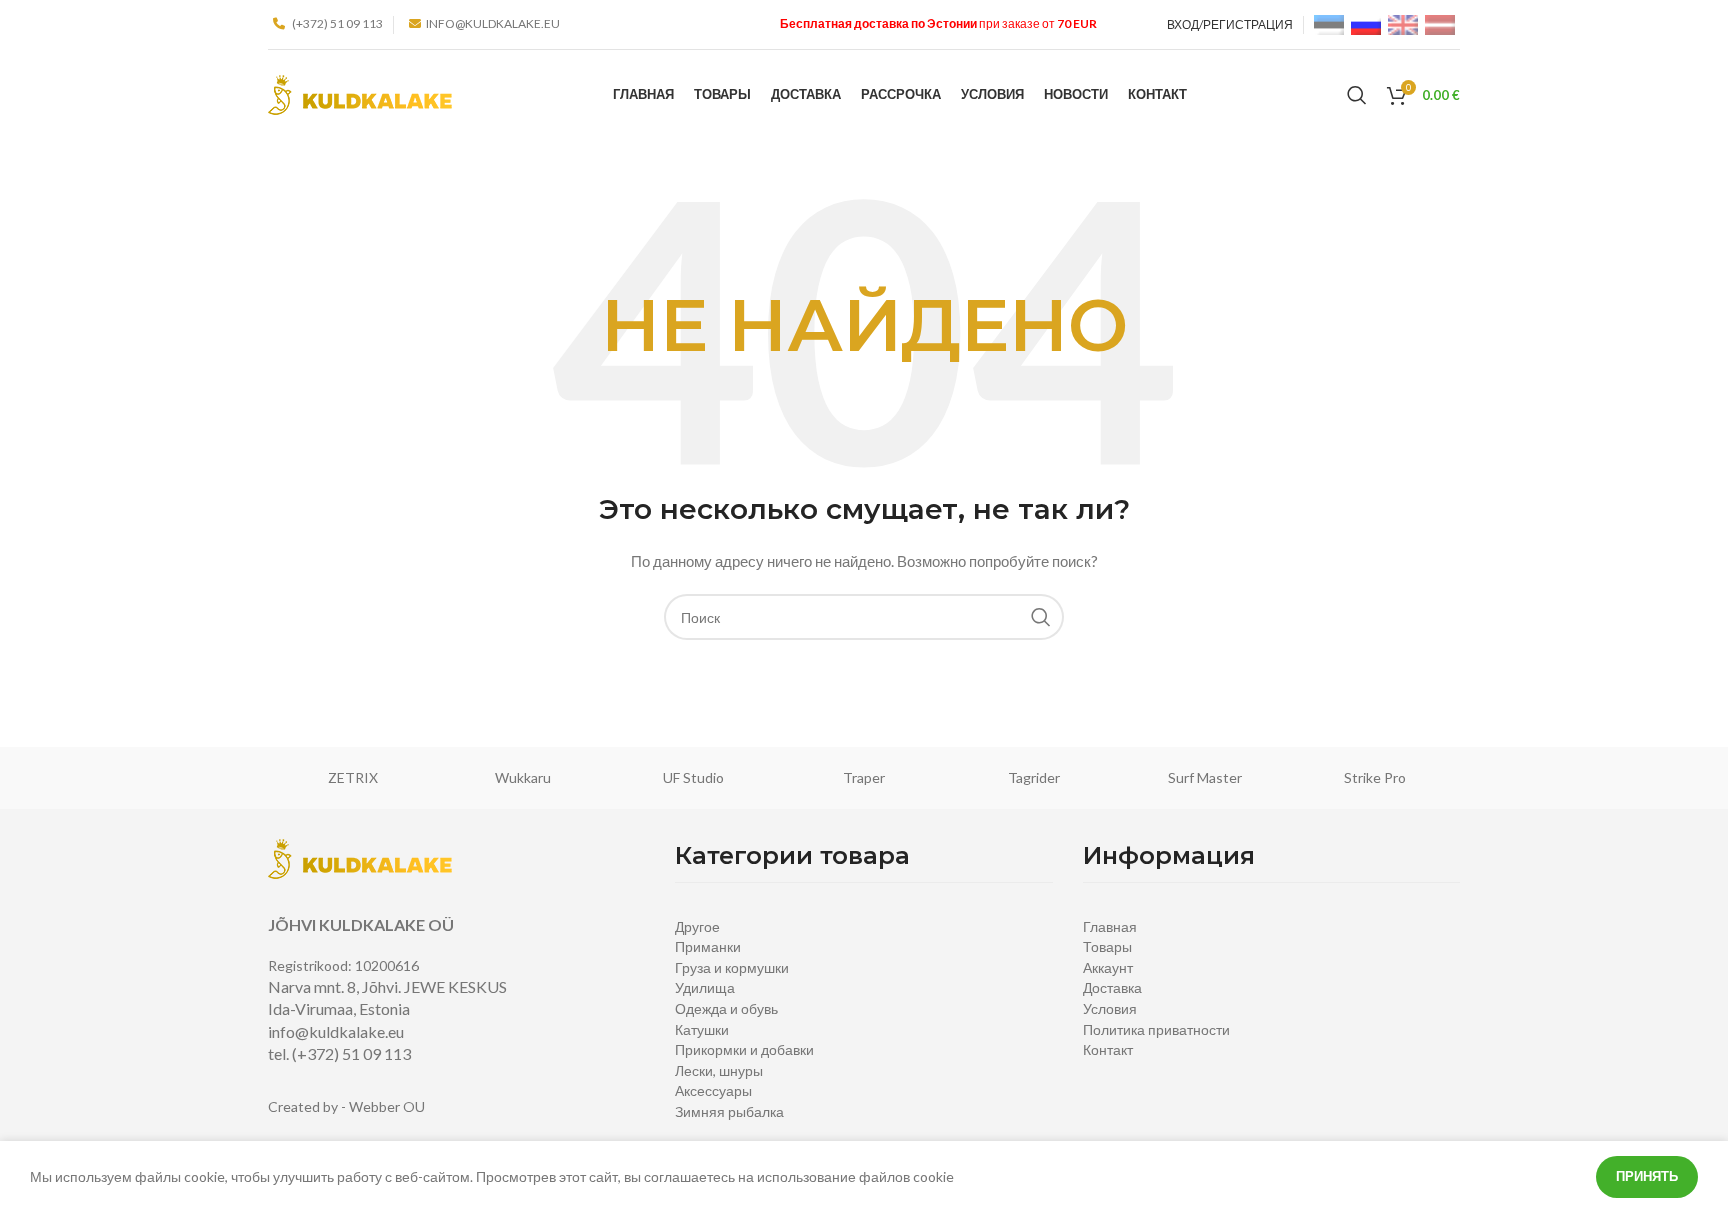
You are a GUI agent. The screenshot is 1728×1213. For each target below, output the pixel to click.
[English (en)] (1403, 23)
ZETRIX (353, 777)
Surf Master (1205, 777)
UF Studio (693, 777)
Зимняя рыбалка (729, 1111)
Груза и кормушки (732, 967)
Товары (1107, 946)
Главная (1110, 926)
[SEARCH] (1041, 617)
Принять (1647, 1176)
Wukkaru (523, 777)
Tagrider (1034, 777)
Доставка (1112, 987)
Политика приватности (1156, 1029)
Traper (864, 777)
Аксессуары (713, 1090)
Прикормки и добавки (744, 1049)
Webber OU (387, 1106)
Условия (1110, 1008)
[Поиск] (1357, 95)
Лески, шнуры (719, 1070)
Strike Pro (1375, 777)
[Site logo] (360, 93)
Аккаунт (1108, 967)
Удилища (705, 987)
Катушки (702, 1029)
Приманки (708, 946)
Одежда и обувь (726, 1008)
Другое (697, 926)
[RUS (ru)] (1366, 23)
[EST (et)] (1329, 23)
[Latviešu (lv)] (1440, 23)
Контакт (1108, 1049)
